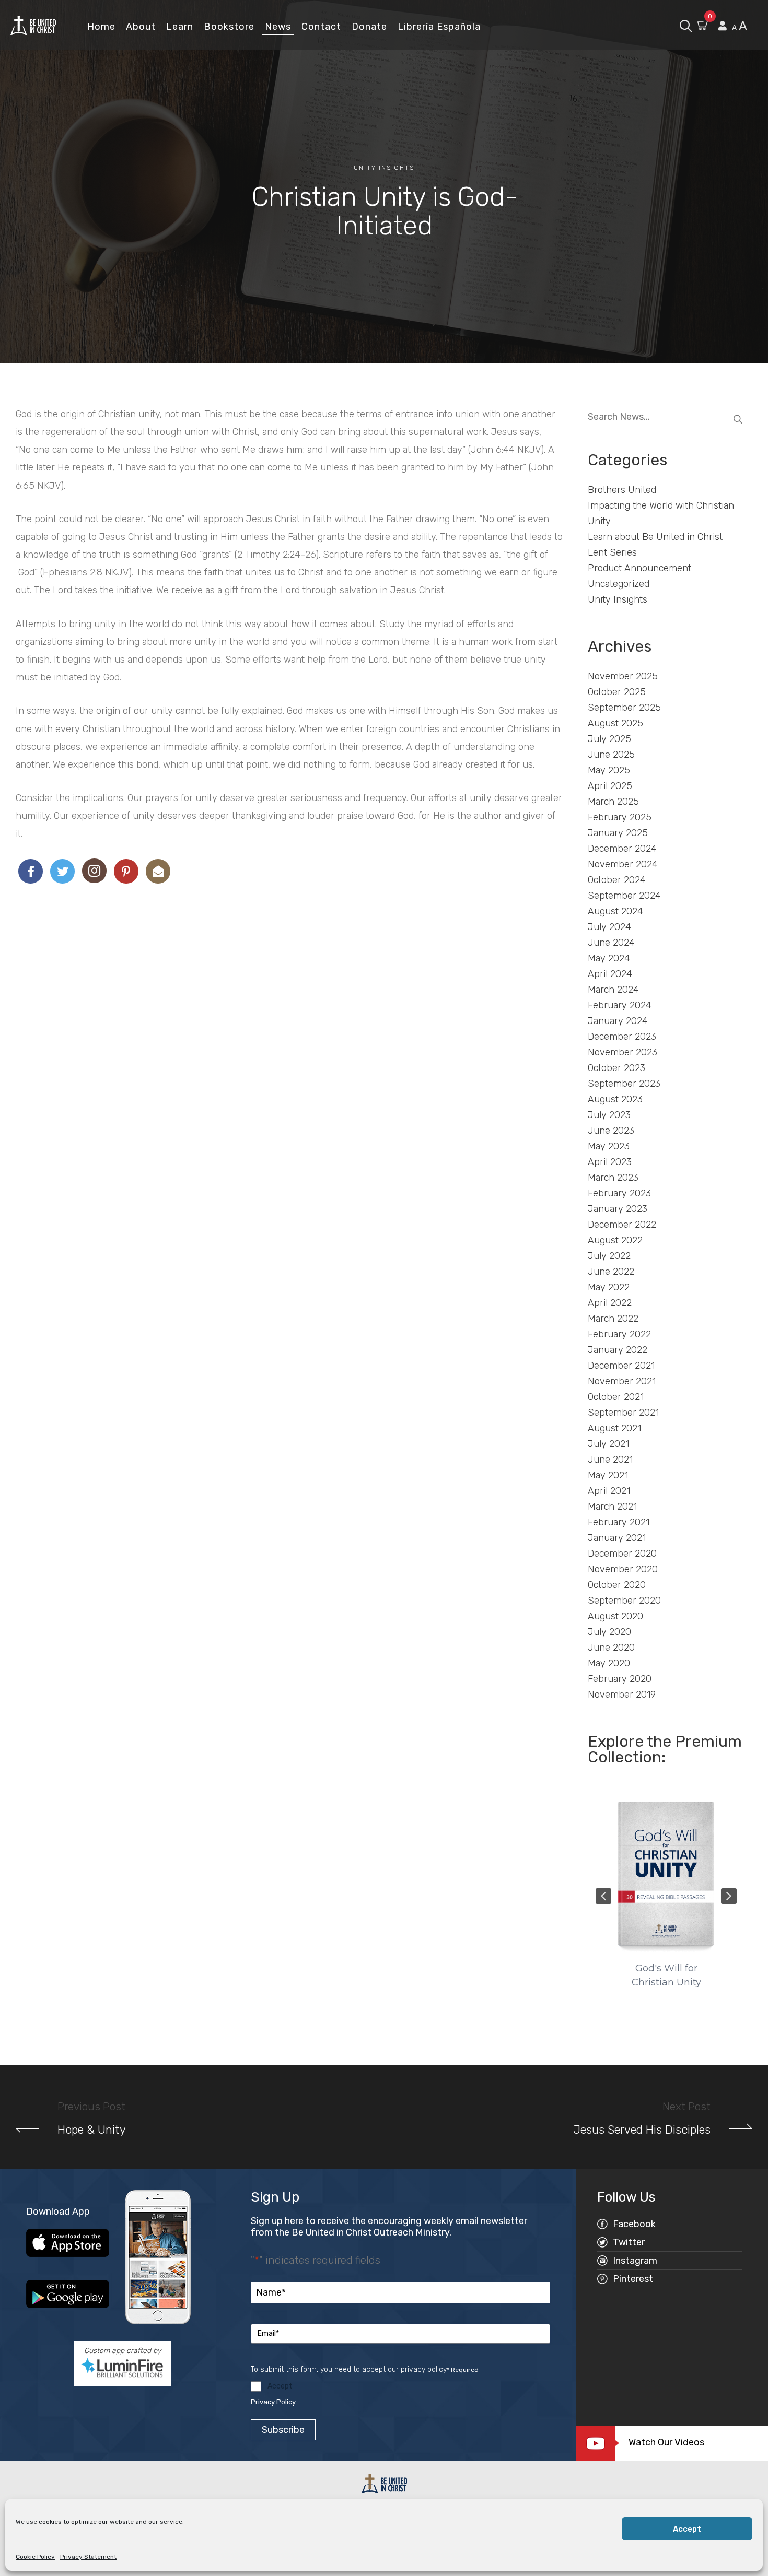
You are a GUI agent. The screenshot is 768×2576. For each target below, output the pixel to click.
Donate (369, 27)
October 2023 (616, 1068)
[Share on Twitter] (62, 871)
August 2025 (615, 723)
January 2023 (618, 1209)
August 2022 (615, 1240)
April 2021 (609, 1491)
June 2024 (611, 943)
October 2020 (617, 1585)
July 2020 (609, 1632)
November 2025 (623, 676)
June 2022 (611, 1272)
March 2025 (613, 802)
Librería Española (439, 27)
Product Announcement (639, 568)
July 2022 (609, 1256)
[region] (666, 1896)
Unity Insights (384, 168)
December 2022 (622, 1225)
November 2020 (623, 1569)
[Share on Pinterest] (126, 871)
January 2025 (618, 833)
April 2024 (610, 974)
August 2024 (615, 911)
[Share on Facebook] (31, 871)
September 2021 (623, 1413)
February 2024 (620, 1005)
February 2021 (619, 1522)
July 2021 (608, 1444)
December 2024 (622, 849)
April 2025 (610, 786)
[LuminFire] (122, 2368)
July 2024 (609, 927)
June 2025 (611, 755)
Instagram (635, 2261)
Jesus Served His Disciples (642, 2130)
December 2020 (622, 1554)
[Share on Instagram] (94, 871)
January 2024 (618, 1021)
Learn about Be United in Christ (655, 537)
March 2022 (613, 1319)
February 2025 (620, 817)
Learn (180, 27)
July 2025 (609, 739)
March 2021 (612, 1507)
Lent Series (612, 552)
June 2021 (610, 1460)
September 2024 (624, 896)
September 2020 (624, 1601)
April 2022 (610, 1303)
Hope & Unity (92, 2130)
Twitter (629, 2242)
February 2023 (619, 1193)
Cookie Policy (35, 2557)
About (141, 27)
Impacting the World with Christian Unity (661, 513)
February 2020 (620, 1679)
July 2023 (609, 1115)
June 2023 (611, 1131)
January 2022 (618, 1350)
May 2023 (609, 1146)
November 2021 (622, 1381)
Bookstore (229, 27)
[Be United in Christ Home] (33, 25)
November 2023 (622, 1052)
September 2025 (624, 708)
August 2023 (615, 1099)
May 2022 (609, 1287)
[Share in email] (158, 871)
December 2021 (621, 1366)
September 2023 (624, 1084)
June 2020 (611, 1648)
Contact (321, 27)
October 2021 (616, 1397)
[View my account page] (723, 26)
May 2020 (609, 1663)
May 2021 (608, 1475)
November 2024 (623, 864)
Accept (687, 2529)
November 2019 (622, 1695)
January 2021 (617, 1538)
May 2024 (609, 958)
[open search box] (686, 25)
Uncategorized (619, 584)
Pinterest (633, 2279)
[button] (603, 1896)
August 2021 (614, 1428)
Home (101, 27)
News (278, 27)
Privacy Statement (88, 2557)
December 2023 (622, 1037)
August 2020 (615, 1616)
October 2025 (617, 692)
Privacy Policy (273, 2402)
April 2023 (610, 1162)
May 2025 (609, 770)
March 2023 (613, 1178)
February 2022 (619, 1334)
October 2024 (617, 880)
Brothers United (622, 490)
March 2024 (613, 990)
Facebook (634, 2224)
